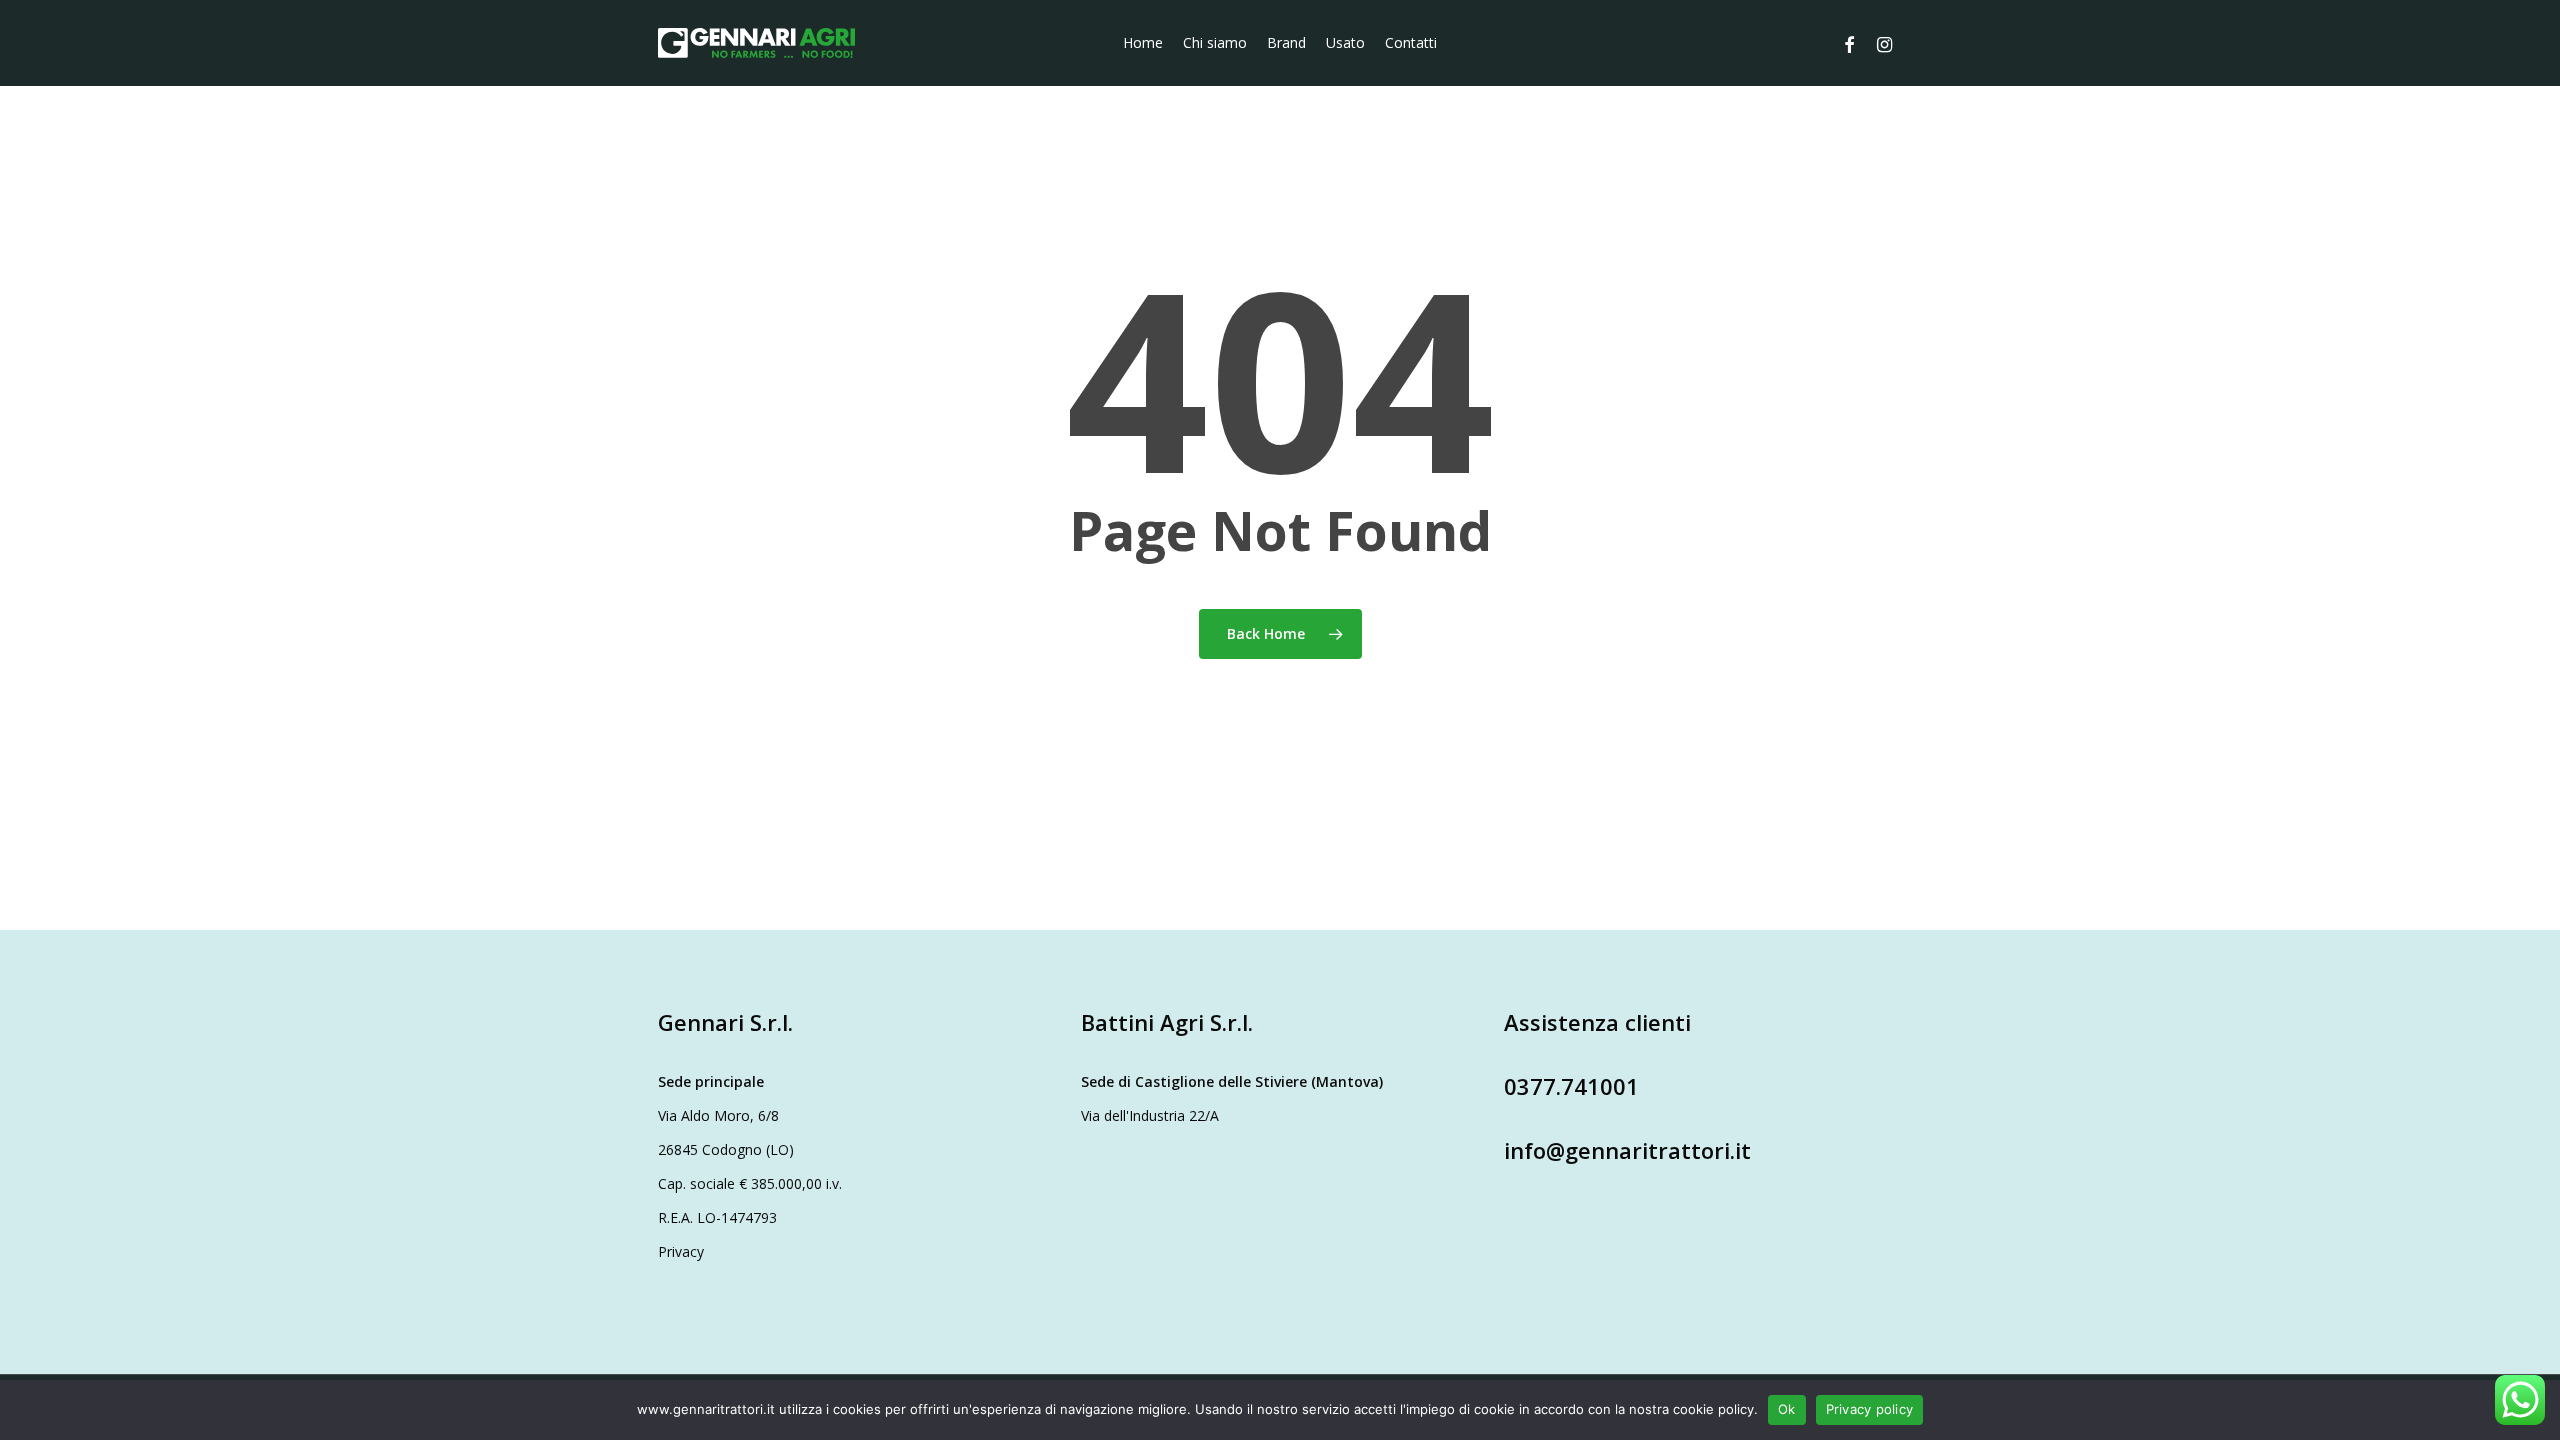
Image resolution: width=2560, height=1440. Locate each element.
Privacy (681, 1251)
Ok (1787, 1409)
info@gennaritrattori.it (1627, 1150)
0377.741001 (1571, 1086)
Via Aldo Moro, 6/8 (718, 1115)
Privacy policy (1870, 1409)
